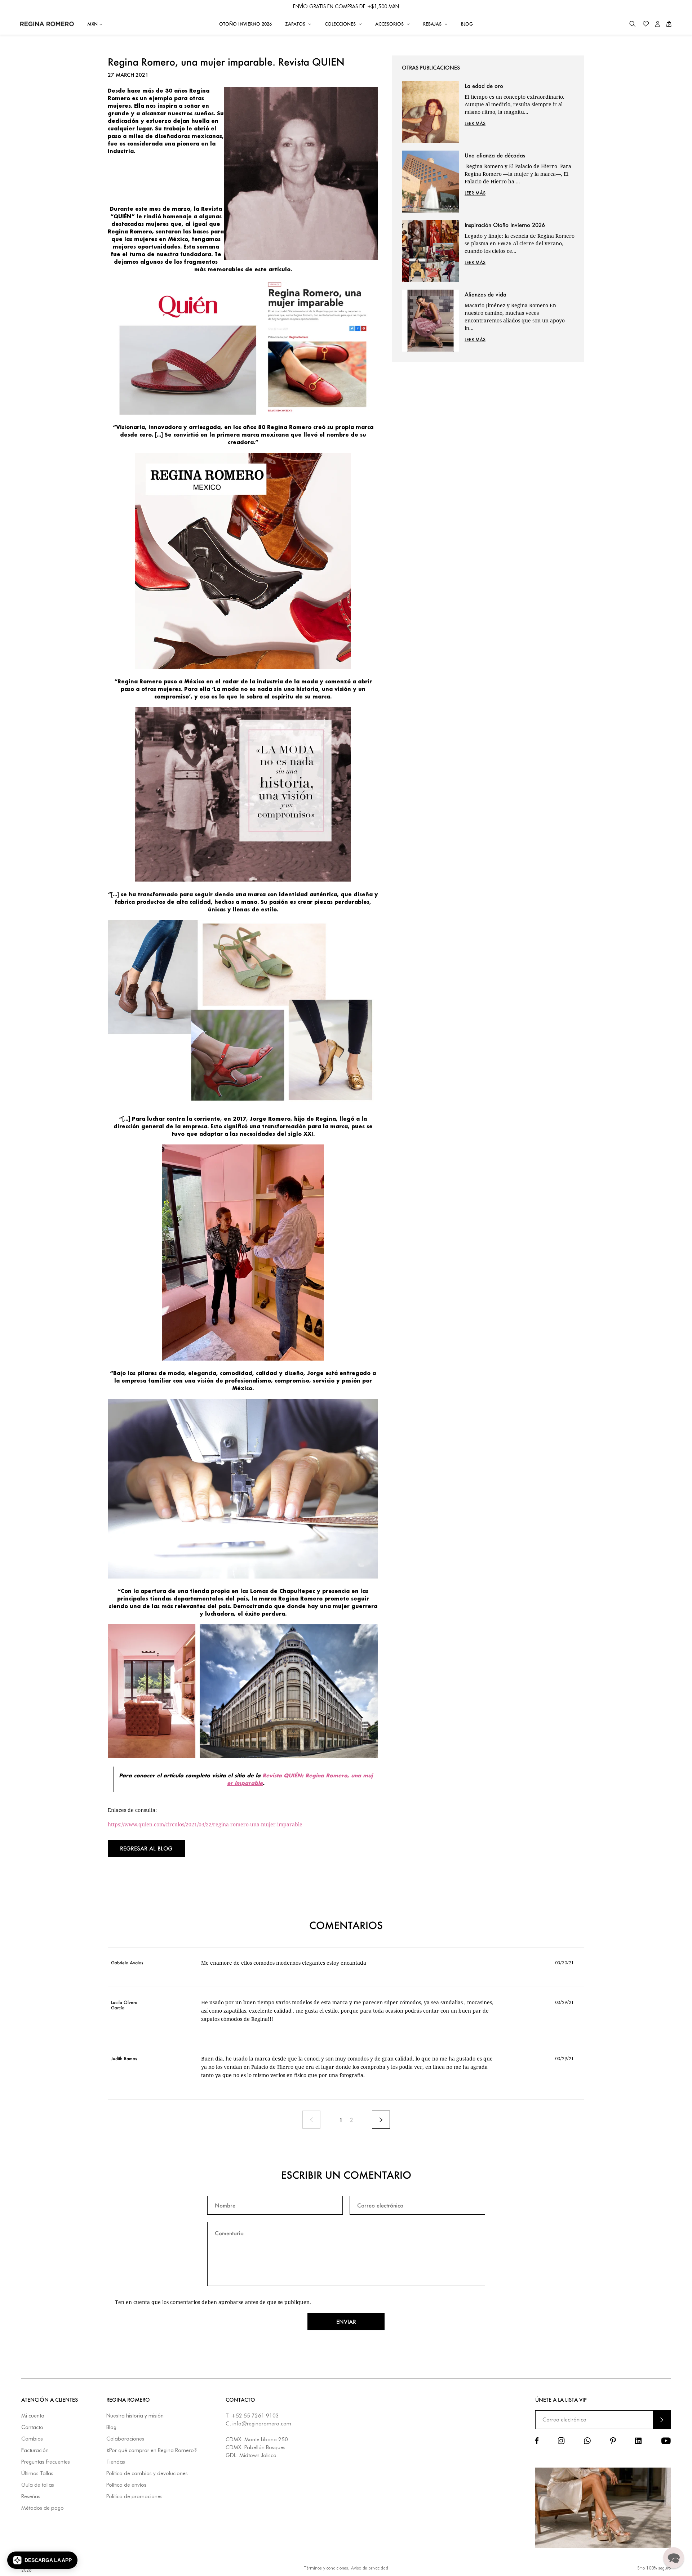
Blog (111, 2427)
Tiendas (116, 2462)
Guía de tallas (38, 2485)
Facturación (35, 2450)
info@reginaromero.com (262, 2424)
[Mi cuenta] (658, 24)
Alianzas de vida (485, 294)
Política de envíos (126, 2485)
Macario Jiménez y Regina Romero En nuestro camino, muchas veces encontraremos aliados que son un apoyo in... (515, 317)
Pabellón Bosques (265, 2447)
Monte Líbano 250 (266, 2439)
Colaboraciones (125, 2439)
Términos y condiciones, (327, 2568)
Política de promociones (134, 2497)
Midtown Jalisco (258, 2455)
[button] (632, 24)
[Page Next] (381, 2120)
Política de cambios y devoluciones (147, 2474)
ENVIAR (662, 2419)
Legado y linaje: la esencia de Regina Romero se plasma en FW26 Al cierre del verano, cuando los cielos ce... (520, 243)
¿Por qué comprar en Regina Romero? (152, 2450)
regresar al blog (146, 1848)
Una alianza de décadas (495, 155)
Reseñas (31, 2497)
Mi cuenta (33, 2416)
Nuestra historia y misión (135, 2416)
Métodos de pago (43, 2508)
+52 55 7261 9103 (255, 2416)
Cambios (32, 2439)
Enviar (346, 2322)
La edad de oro (484, 86)
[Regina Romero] (47, 24)
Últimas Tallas (37, 2474)
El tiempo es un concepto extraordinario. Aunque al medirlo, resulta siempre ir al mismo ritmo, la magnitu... (514, 104)
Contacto (32, 2427)
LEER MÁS (475, 123)
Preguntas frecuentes (46, 2462)
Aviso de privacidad (370, 2568)
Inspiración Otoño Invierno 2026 (505, 225)
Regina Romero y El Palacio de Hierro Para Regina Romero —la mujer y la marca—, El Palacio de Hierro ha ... (518, 174)
